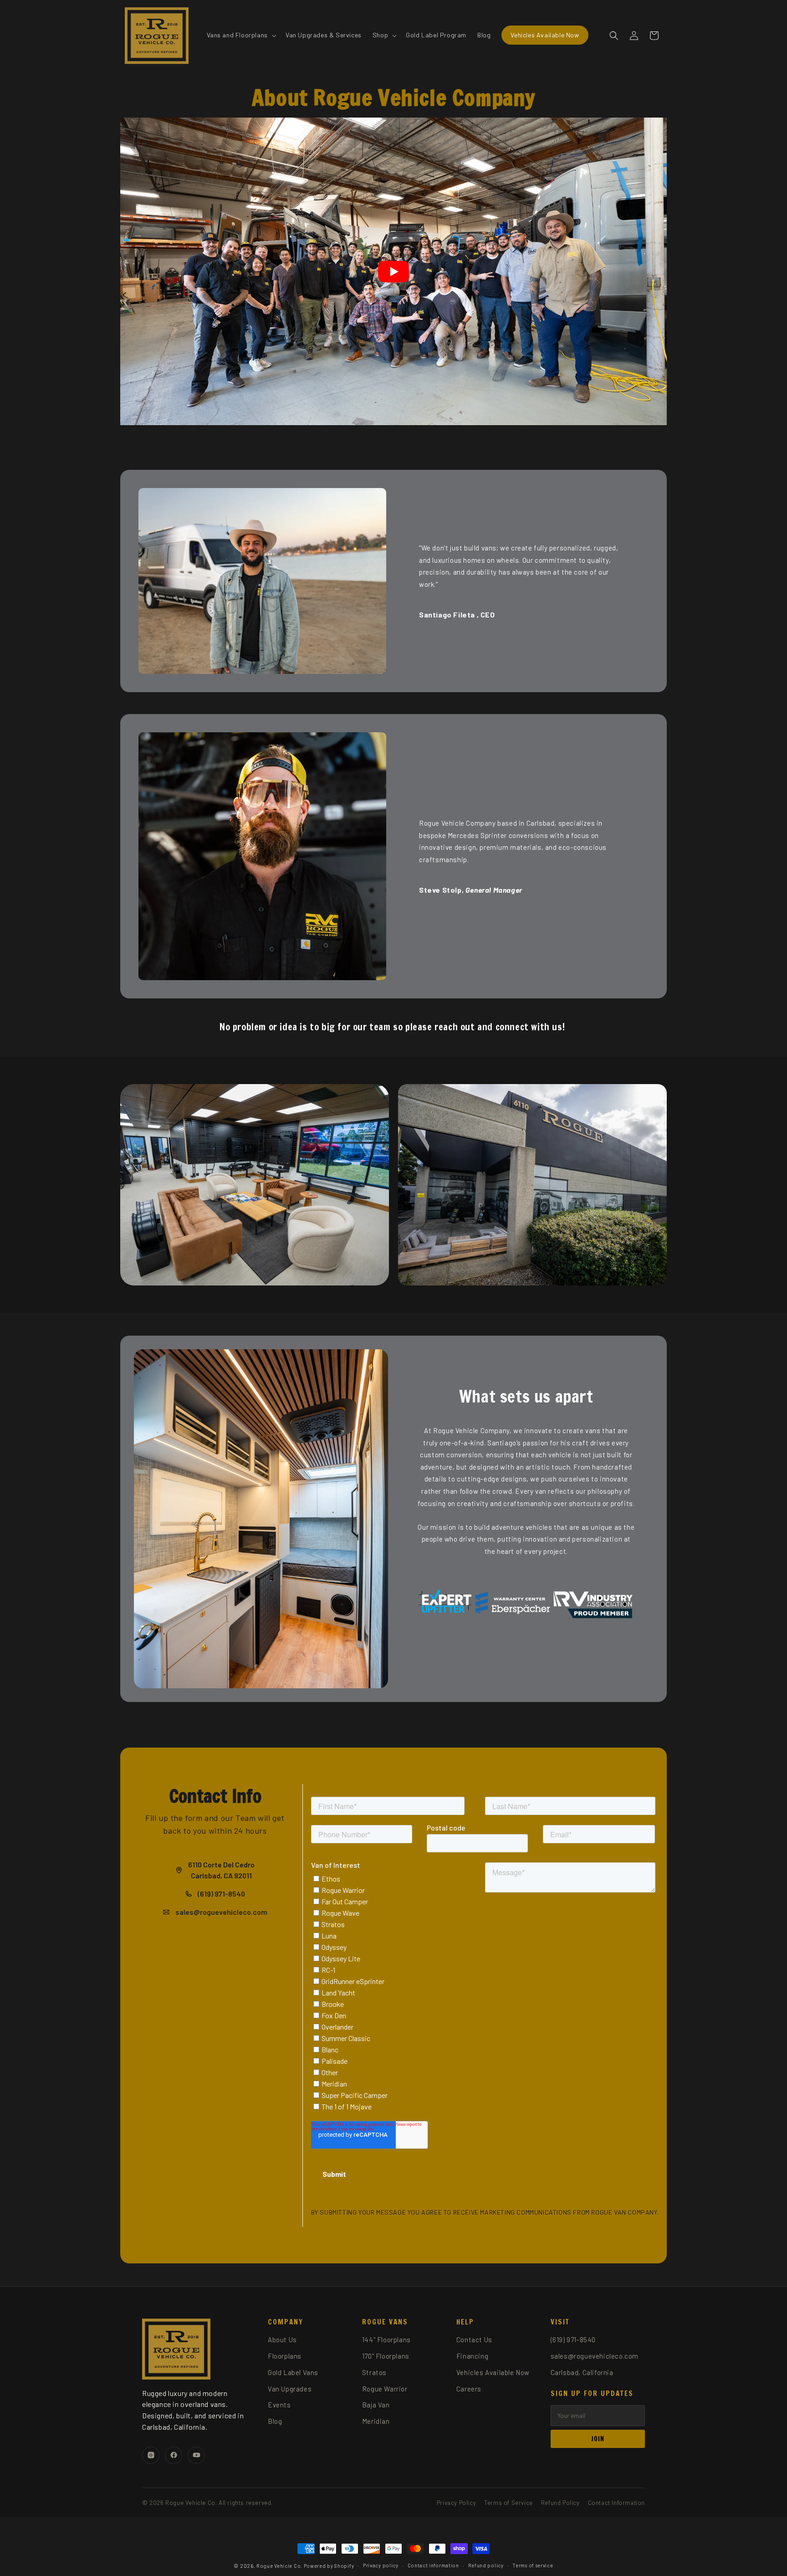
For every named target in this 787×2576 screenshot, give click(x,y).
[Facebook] (174, 2455)
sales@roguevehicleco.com (595, 2356)
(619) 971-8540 (573, 2339)
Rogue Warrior (385, 2389)
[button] (241, 35)
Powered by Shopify (329, 2566)
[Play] (393, 272)
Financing (472, 2356)
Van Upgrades (290, 2389)
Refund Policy (560, 2503)
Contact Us (474, 2339)
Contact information (433, 2565)
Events (279, 2405)
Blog (275, 2421)
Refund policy (486, 2565)
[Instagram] (151, 2455)
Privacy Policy (456, 2503)
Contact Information (616, 2503)
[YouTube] (196, 2455)
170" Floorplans (386, 2356)
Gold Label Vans (293, 2372)
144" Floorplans (386, 2339)
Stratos (374, 2372)
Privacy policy (381, 2565)
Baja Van (376, 2405)
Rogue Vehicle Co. (279, 2566)
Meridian (376, 2421)
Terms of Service (508, 2503)
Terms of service (533, 2565)
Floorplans (285, 2356)
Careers (469, 2389)
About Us (282, 2339)
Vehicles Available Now (493, 2372)
